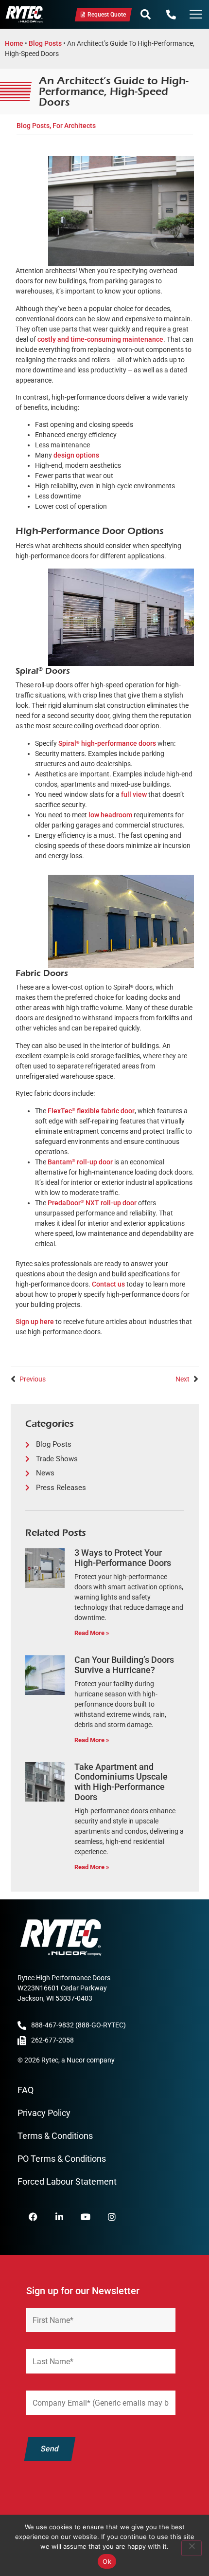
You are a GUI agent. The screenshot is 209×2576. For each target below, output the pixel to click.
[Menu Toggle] (196, 15)
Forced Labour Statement (67, 2181)
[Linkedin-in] (59, 2217)
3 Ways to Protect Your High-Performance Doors (123, 1558)
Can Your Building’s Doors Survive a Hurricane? (124, 1665)
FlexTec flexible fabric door (91, 1111)
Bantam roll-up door (80, 1162)
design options (76, 455)
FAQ (26, 2090)
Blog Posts (45, 43)
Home (14, 43)
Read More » (92, 1633)
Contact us (108, 1284)
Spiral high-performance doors (107, 743)
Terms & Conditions (55, 2136)
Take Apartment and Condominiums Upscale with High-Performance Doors (121, 1782)
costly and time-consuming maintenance (100, 339)
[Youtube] (86, 2217)
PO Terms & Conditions (62, 2159)
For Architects (74, 126)
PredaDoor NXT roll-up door (92, 1203)
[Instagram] (112, 2217)
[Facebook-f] (33, 2217)
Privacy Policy (44, 2113)
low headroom (110, 815)
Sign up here (35, 1322)
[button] (146, 15)
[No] (192, 2548)
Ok (107, 2561)
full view (134, 794)
